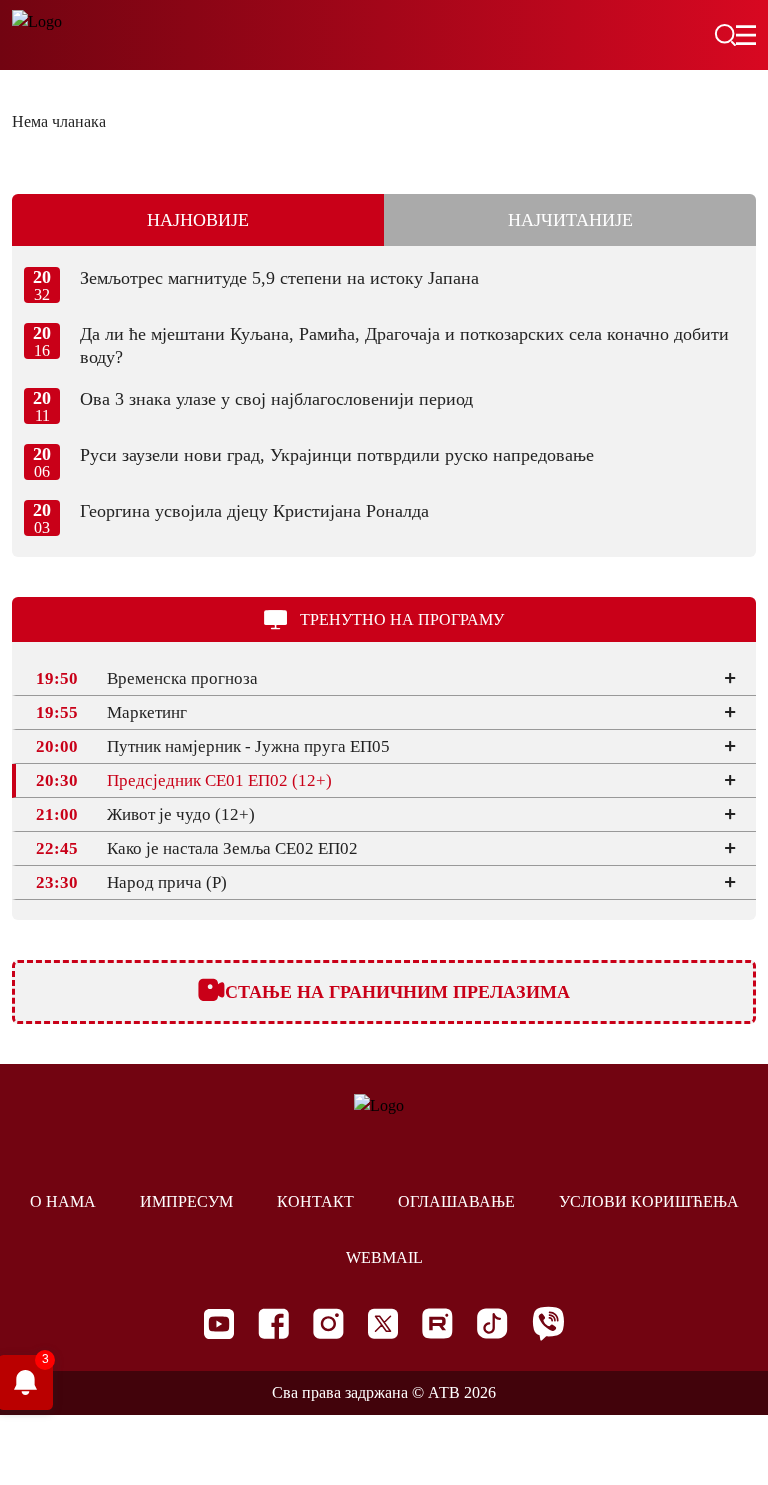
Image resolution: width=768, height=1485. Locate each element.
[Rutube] (437, 1323)
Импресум (186, 1201)
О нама (63, 1201)
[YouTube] (219, 1324)
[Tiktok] (492, 1323)
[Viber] (548, 1323)
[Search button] (725, 35)
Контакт (315, 1201)
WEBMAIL (384, 1257)
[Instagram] (328, 1323)
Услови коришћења (649, 1201)
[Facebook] (273, 1323)
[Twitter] (383, 1323)
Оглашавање (456, 1201)
